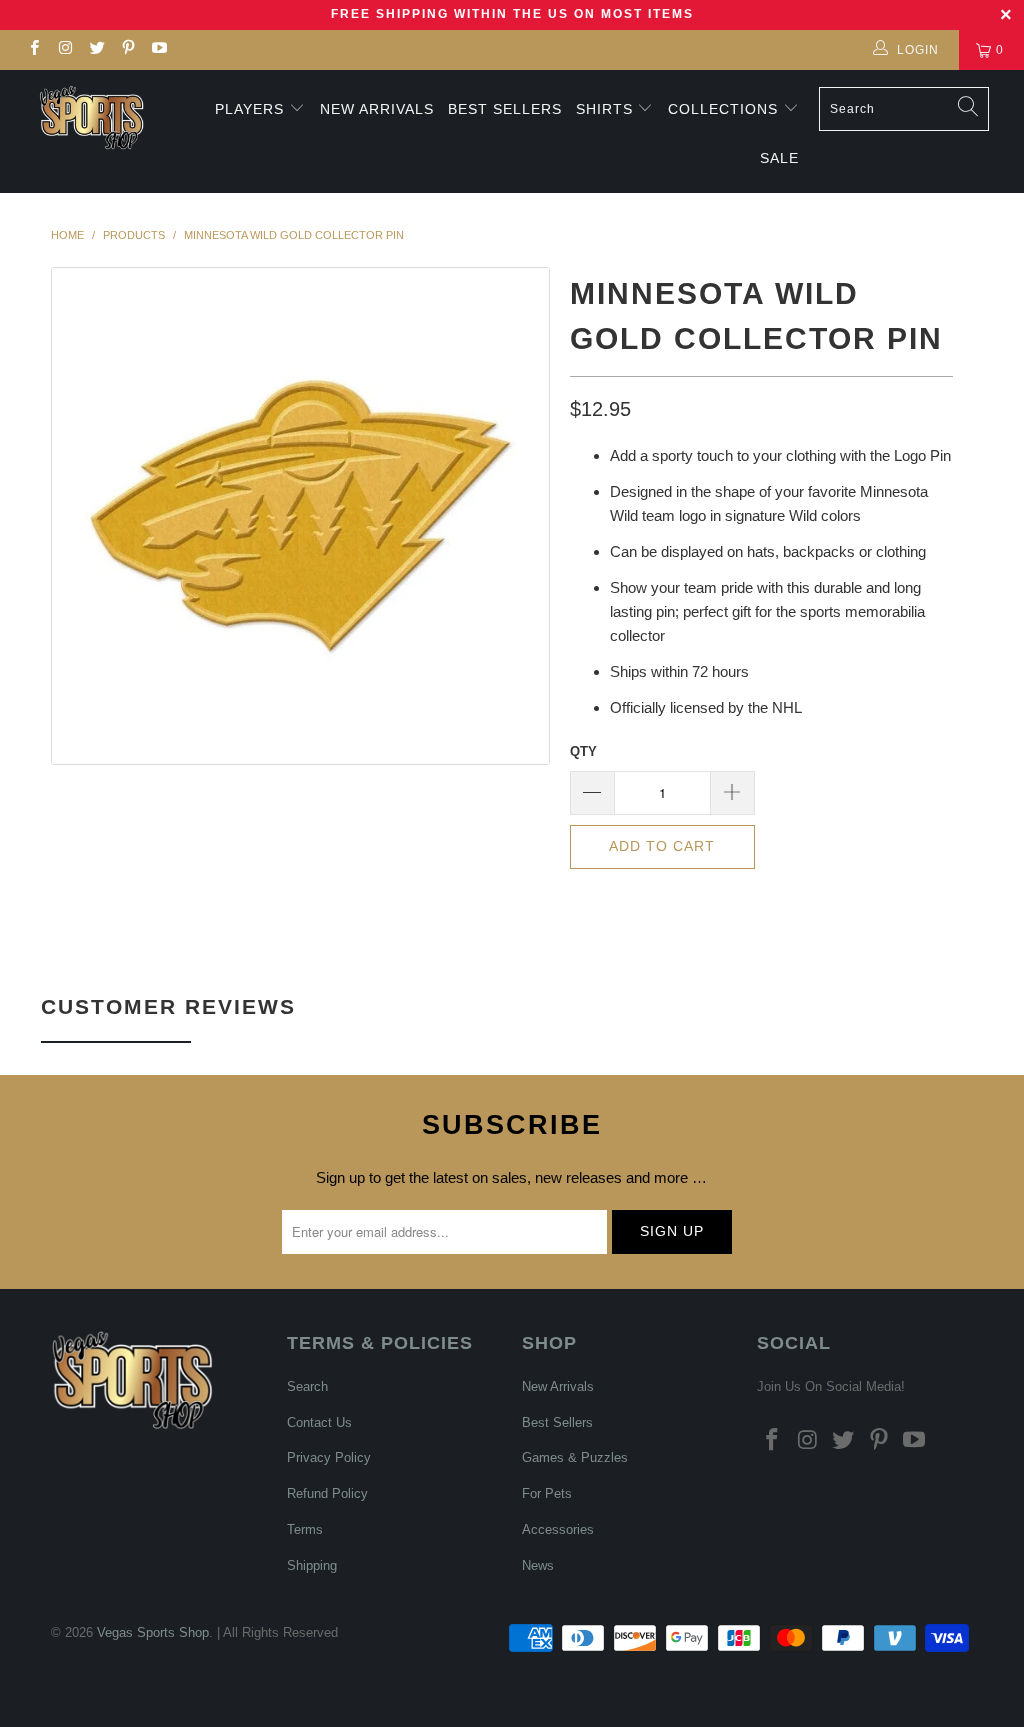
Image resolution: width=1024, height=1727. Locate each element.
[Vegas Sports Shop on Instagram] (64, 50)
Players (249, 109)
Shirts (604, 109)
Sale (779, 158)
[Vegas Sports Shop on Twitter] (96, 50)
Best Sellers (505, 109)
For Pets (547, 1493)
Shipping (312, 1565)
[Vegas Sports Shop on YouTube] (158, 50)
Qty (583, 751)
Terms (305, 1529)
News (538, 1565)
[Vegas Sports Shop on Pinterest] (127, 50)
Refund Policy (327, 1493)
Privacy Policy (329, 1457)
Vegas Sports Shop (153, 1632)
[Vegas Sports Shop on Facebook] (33, 50)
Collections (725, 109)
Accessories (558, 1529)
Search (307, 1386)
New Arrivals (377, 109)
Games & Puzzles (575, 1457)
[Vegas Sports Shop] (92, 117)
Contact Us (319, 1422)
